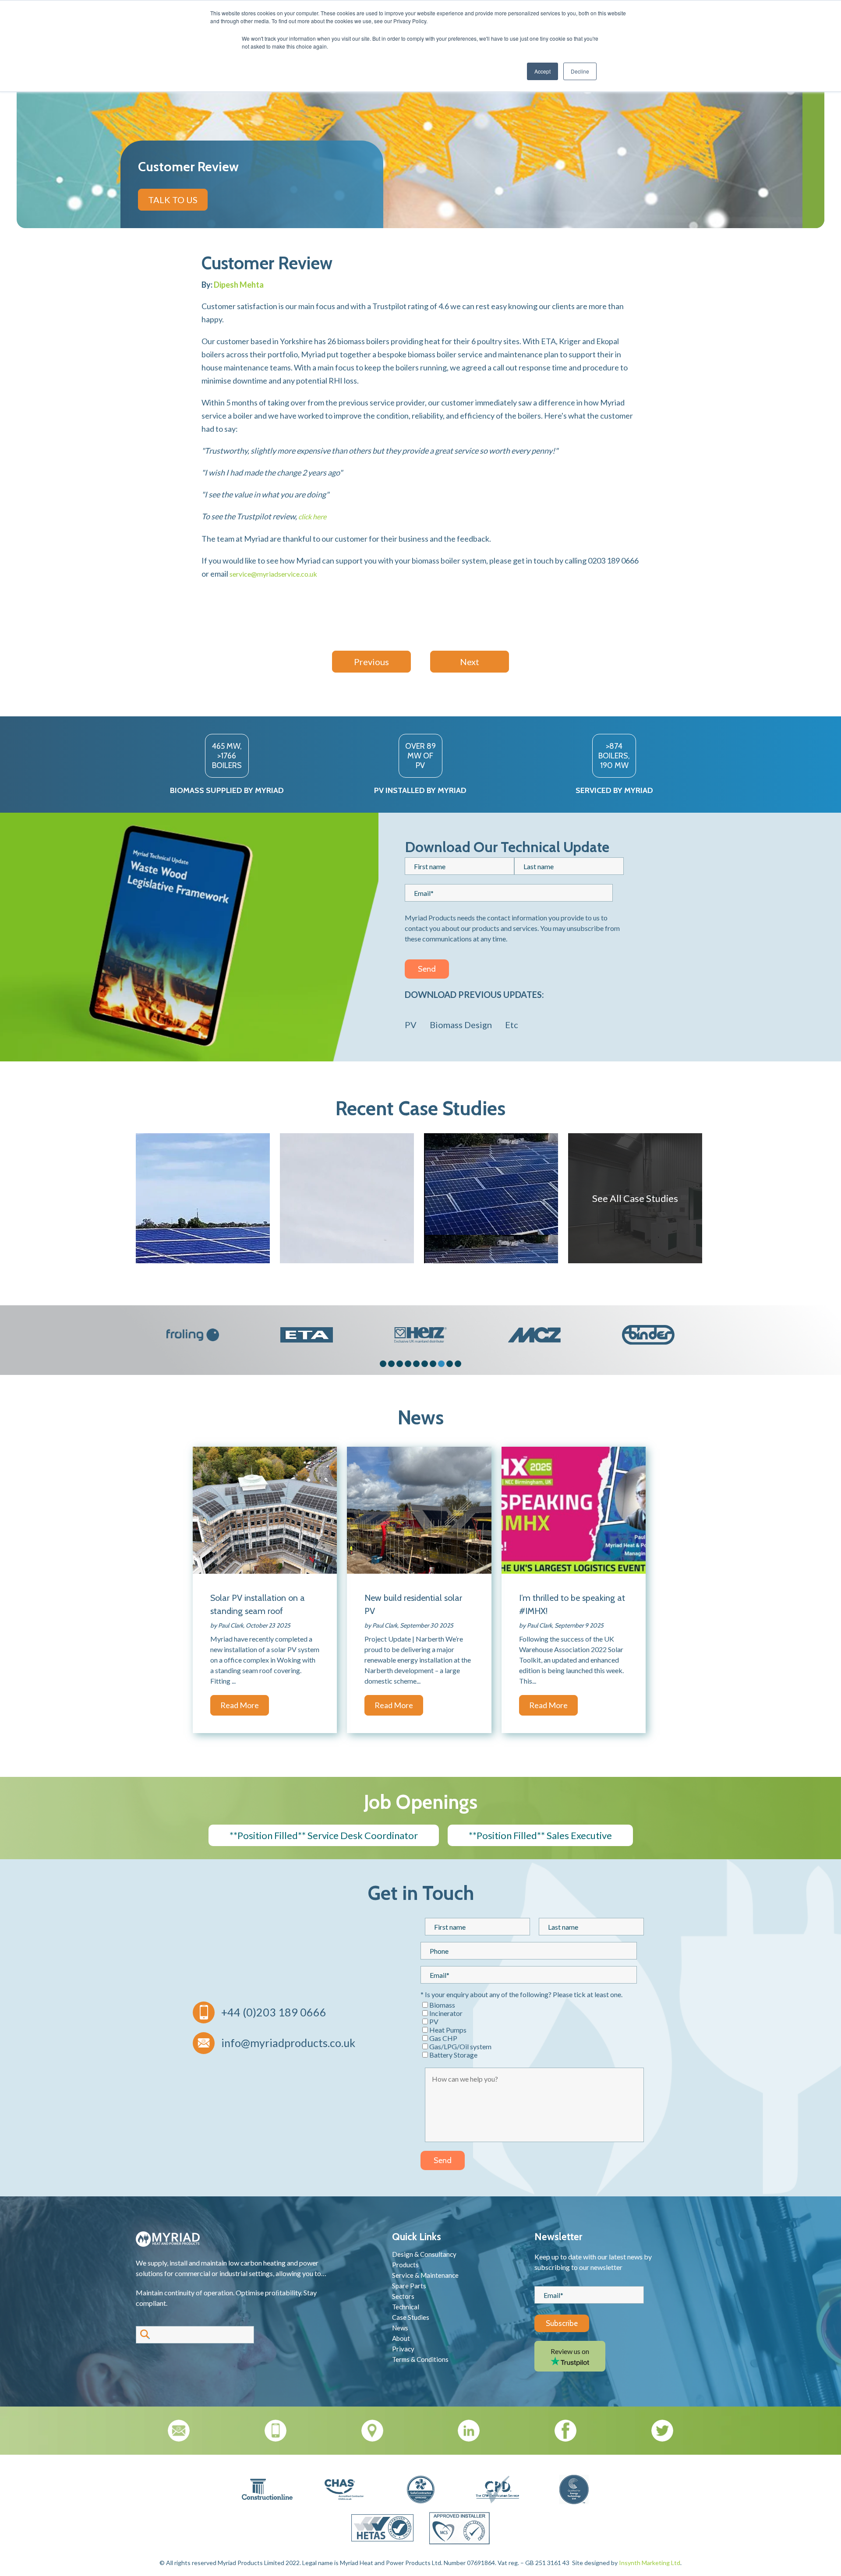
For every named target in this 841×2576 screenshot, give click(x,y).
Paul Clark (231, 1625)
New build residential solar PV (413, 1604)
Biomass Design (461, 1025)
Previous (371, 662)
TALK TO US (173, 200)
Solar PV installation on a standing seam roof (258, 1604)
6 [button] (425, 1364)
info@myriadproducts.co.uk (288, 2043)
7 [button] (433, 1364)
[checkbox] (534, 2030)
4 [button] (408, 1364)
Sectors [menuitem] (403, 2296)
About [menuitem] (401, 2338)
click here (312, 516)
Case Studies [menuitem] (411, 2317)
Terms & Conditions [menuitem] (420, 2359)
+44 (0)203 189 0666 (274, 2012)
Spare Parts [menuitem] (409, 2286)
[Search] (145, 2335)
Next (470, 662)
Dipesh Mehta (239, 285)
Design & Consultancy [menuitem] (424, 2254)
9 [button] (450, 1364)
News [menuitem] (400, 2328)
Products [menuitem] (405, 2265)
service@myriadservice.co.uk (273, 574)
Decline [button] (580, 71)
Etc (512, 1025)
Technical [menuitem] (406, 2307)
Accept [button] (542, 71)
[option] (193, 1335)
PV (411, 1025)
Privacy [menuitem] (403, 2349)
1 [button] (383, 1364)
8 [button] (441, 1364)
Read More (240, 1705)
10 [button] (458, 1364)
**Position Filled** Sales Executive (540, 1835)
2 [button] (391, 1364)
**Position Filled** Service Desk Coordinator (324, 1835)
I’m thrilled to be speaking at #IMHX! (572, 1604)
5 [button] (416, 1364)
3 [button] (400, 1364)
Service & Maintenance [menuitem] (425, 2275)
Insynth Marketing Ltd (650, 2563)
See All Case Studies (635, 1198)
